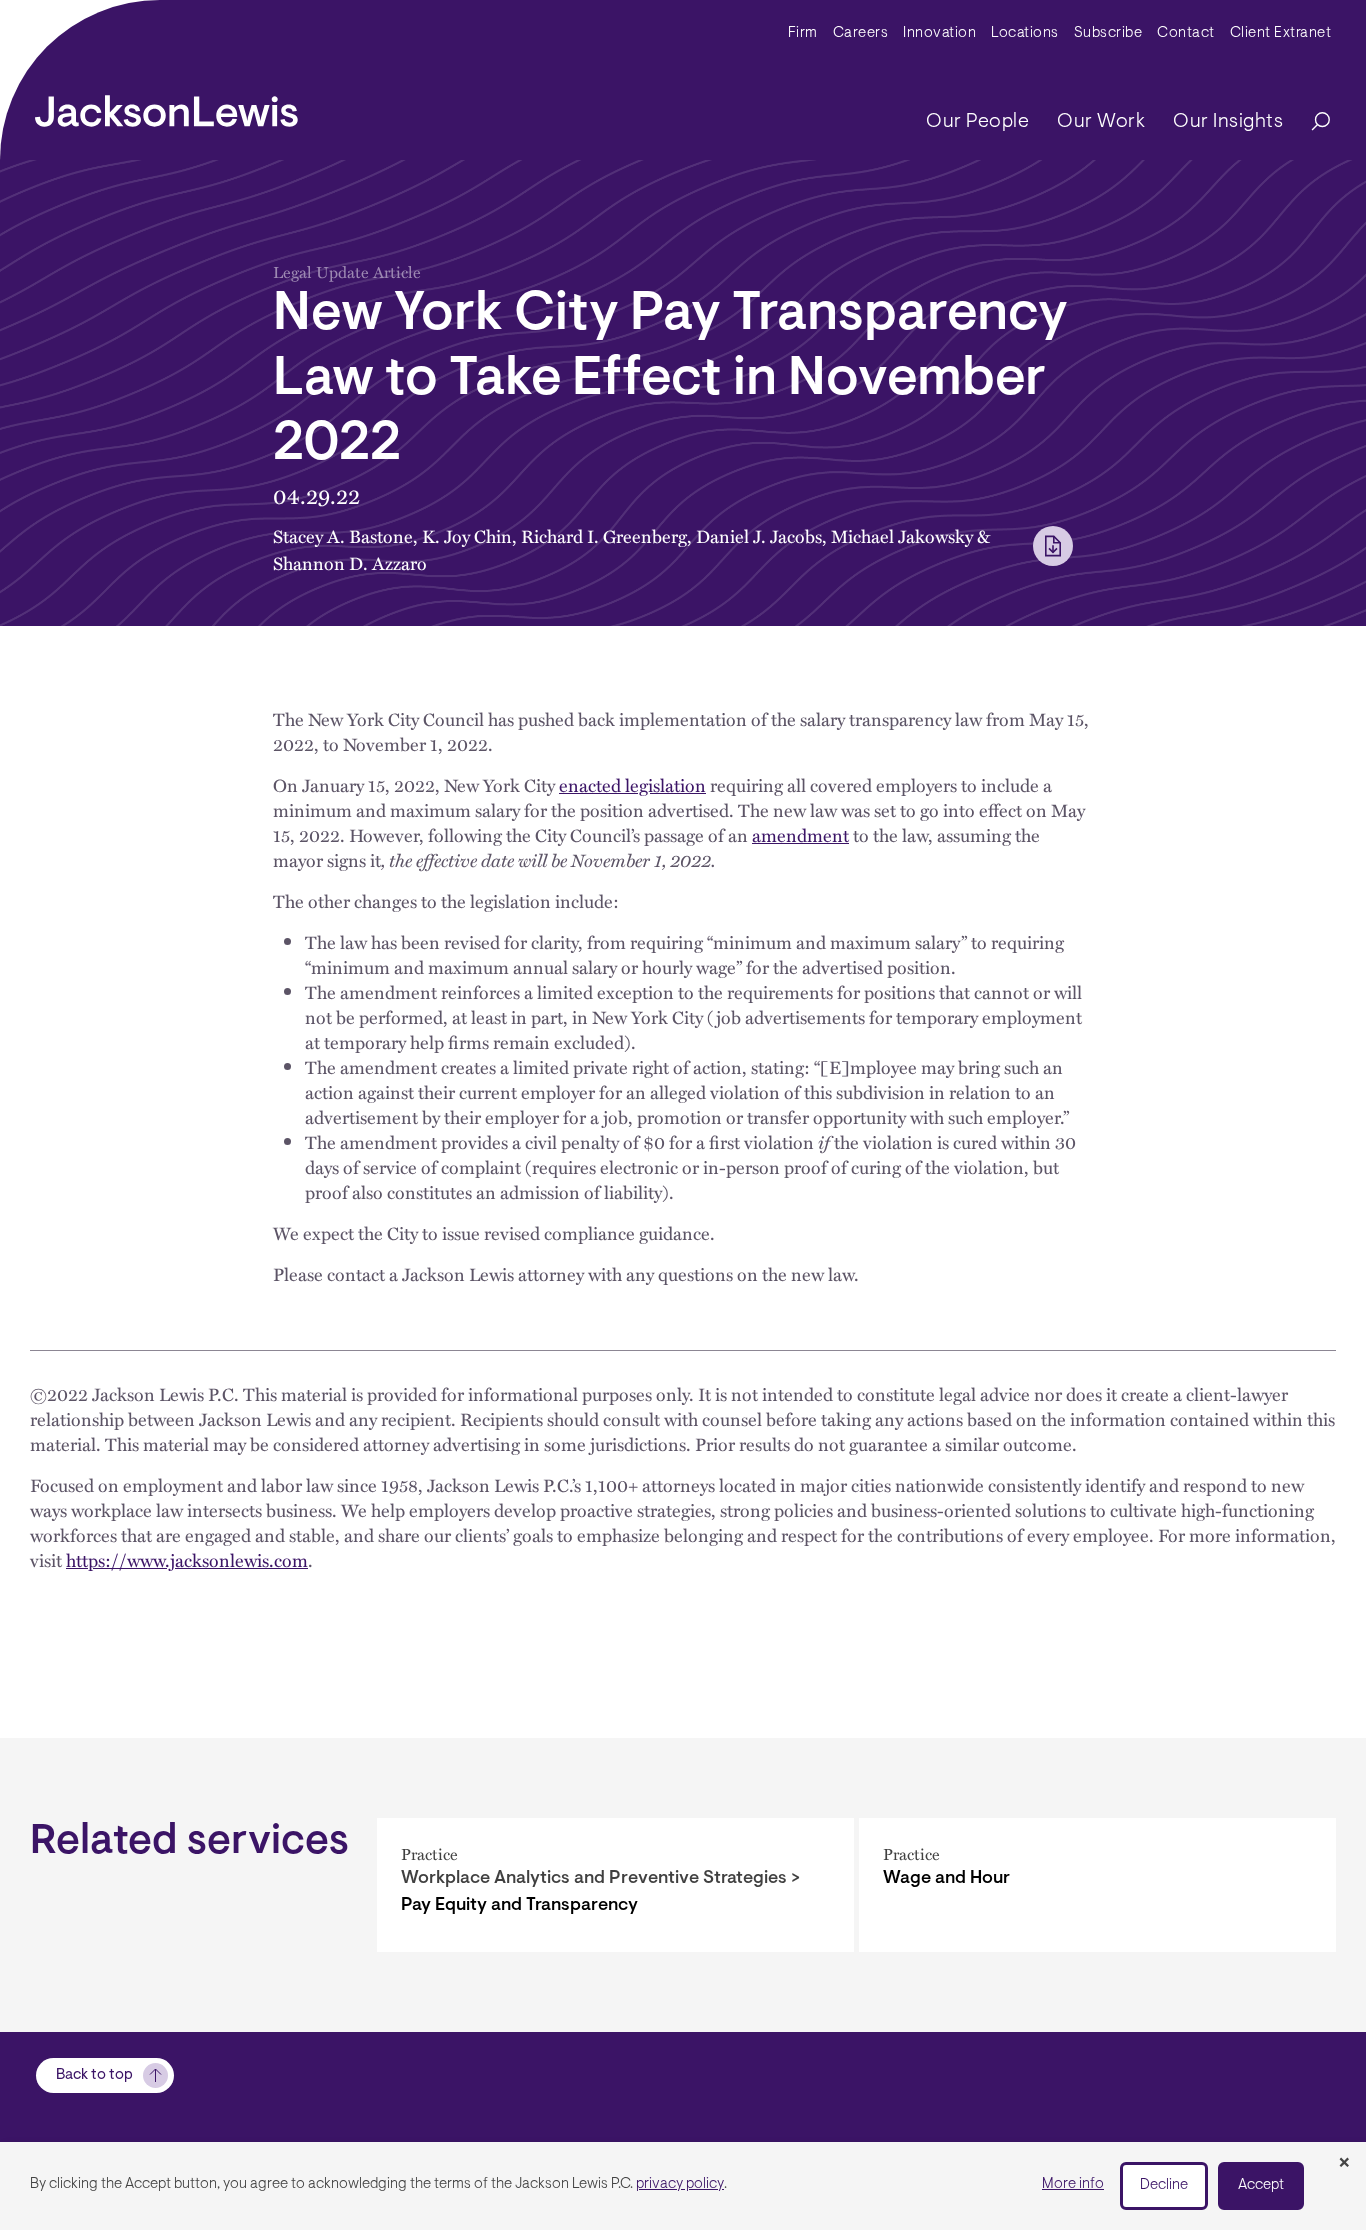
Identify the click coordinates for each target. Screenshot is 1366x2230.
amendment (800, 834)
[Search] (1311, 122)
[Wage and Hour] (1097, 1885)
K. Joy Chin (467, 535)
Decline (1164, 2185)
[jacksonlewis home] (166, 106)
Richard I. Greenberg (604, 535)
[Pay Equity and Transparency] (615, 1885)
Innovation (939, 33)
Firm (803, 33)
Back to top (94, 2075)
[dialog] (683, 2186)
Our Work (1101, 122)
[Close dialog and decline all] (1344, 2164)
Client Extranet (1281, 33)
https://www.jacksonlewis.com (187, 1559)
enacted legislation (632, 784)
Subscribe (1108, 33)
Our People (977, 122)
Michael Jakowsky (902, 535)
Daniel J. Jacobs (759, 535)
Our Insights (1228, 122)
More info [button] (1073, 2184)
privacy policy (680, 2184)
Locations (1025, 33)
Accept (1261, 2185)
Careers (861, 33)
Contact (1186, 33)
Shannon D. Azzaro (350, 562)
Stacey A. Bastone (343, 535)
